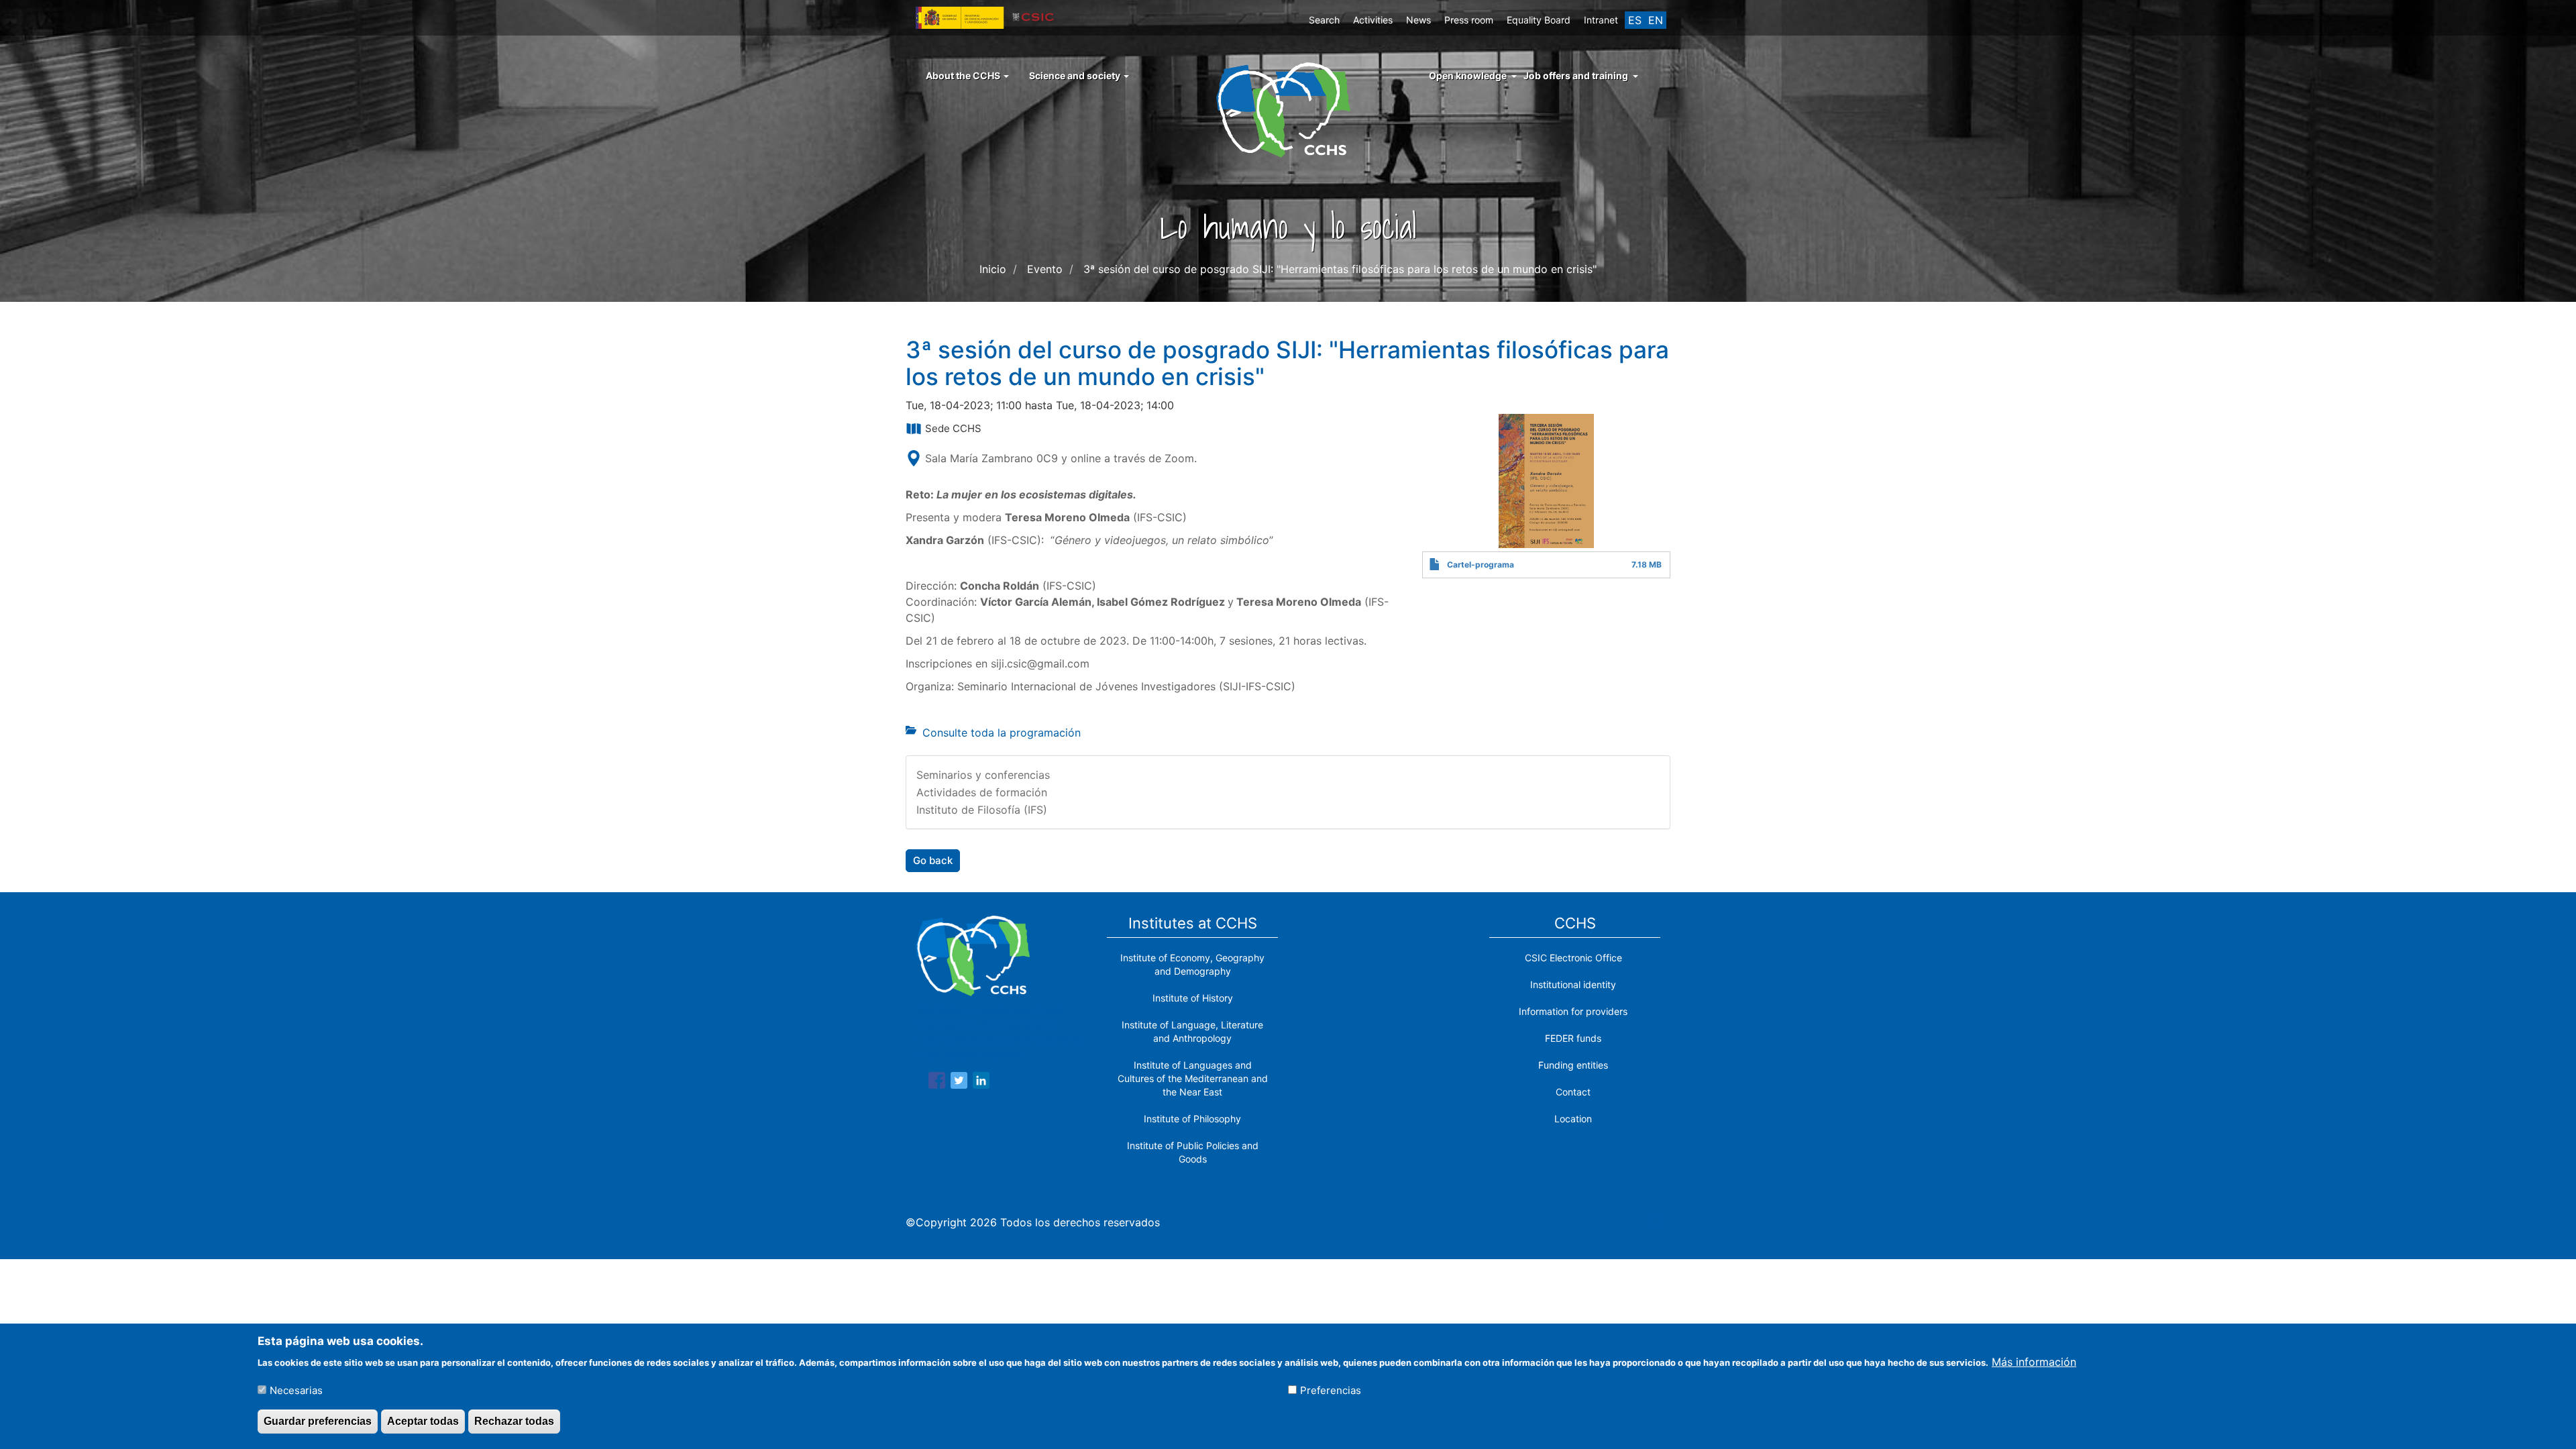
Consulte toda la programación (1002, 733)
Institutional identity (1573, 984)
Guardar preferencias (318, 1421)
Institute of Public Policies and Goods (1193, 1152)
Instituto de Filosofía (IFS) (982, 810)
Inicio (993, 269)
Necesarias (296, 1390)
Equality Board (1539, 20)
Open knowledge (1468, 75)
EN (1656, 20)
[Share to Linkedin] (981, 1083)
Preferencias (1331, 1390)
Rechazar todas (514, 1421)
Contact (1573, 1092)
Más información (2034, 1361)
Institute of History (1193, 998)
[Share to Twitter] (959, 1083)
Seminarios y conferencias (983, 775)
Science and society (1076, 75)
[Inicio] (1288, 109)
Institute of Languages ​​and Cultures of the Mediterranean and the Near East (1193, 1078)
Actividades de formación (982, 792)
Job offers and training (1576, 75)
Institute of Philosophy (1192, 1119)
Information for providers (1573, 1011)
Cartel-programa (1481, 565)
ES (1635, 20)
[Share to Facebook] (937, 1083)
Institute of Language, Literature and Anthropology (1192, 1031)
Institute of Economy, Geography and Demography (1192, 964)
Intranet (1601, 20)
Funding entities (1573, 1065)
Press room (1469, 20)
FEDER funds (1573, 1038)
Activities (1373, 20)
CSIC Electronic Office (1573, 958)
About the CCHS (964, 75)
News (1418, 20)
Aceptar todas (423, 1421)
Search (1324, 20)
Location (1573, 1119)
